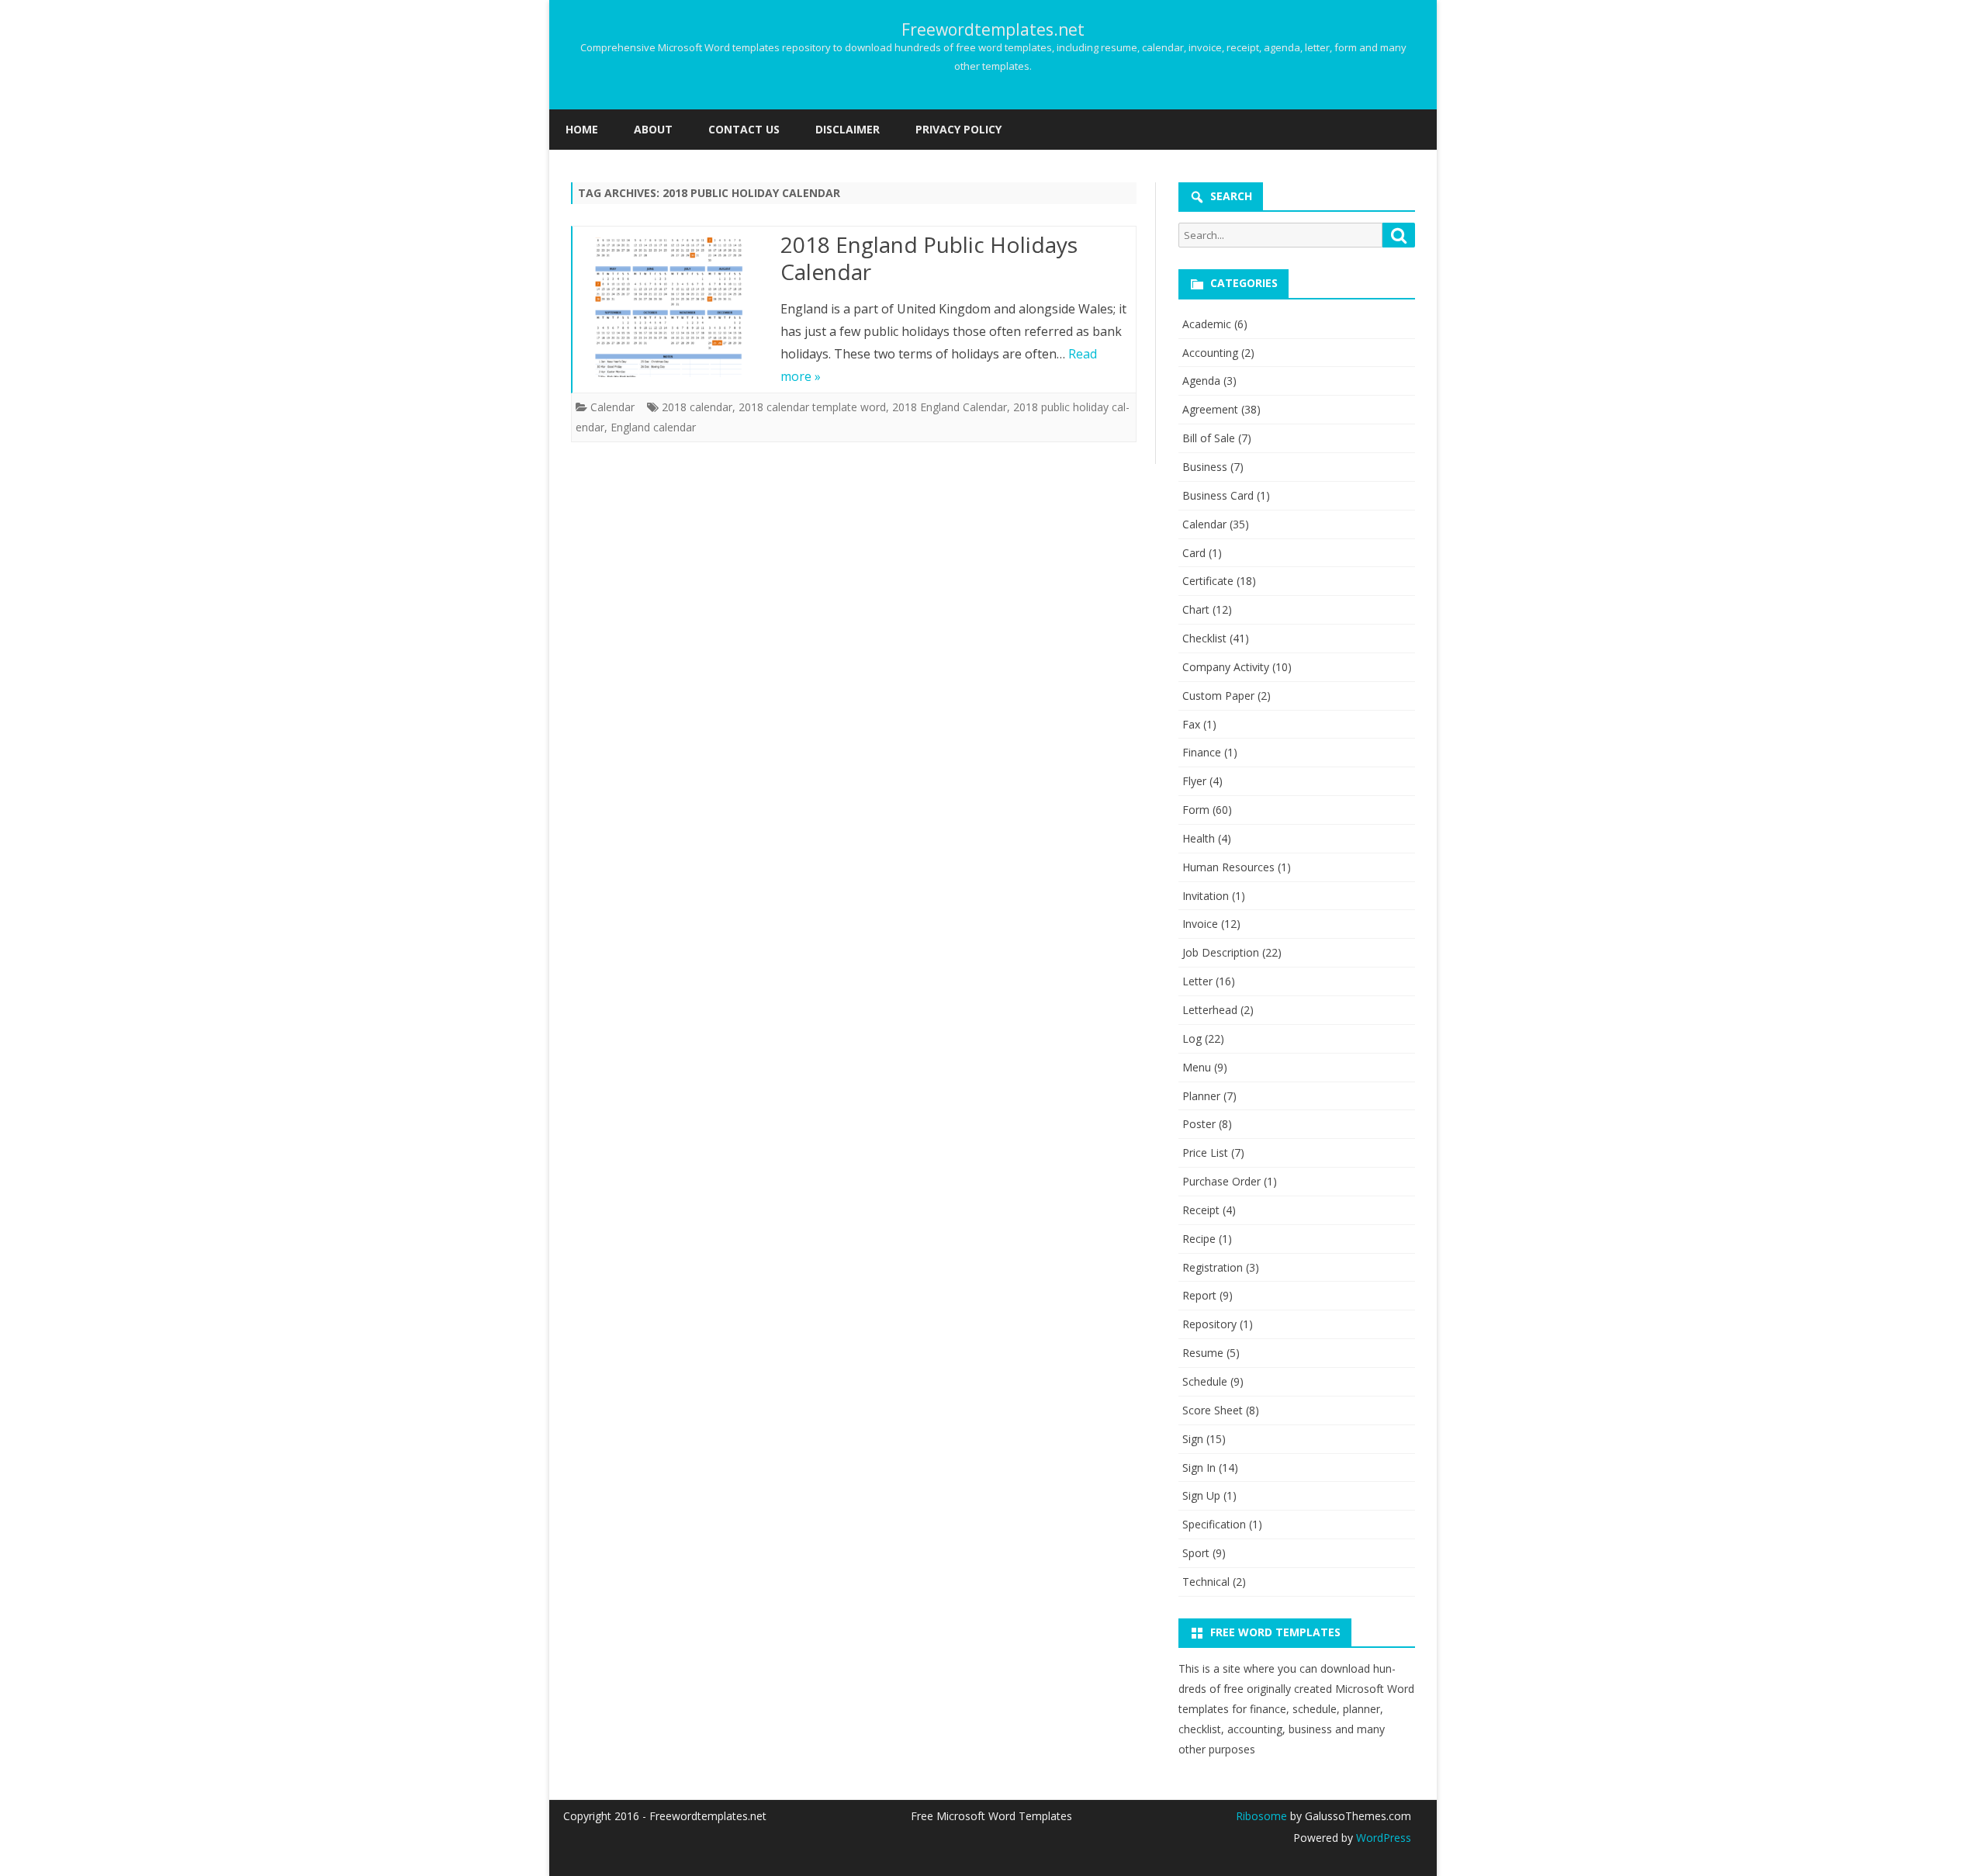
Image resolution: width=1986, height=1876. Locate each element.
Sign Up (1201, 1495)
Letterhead (1210, 1010)
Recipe (1199, 1239)
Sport (1196, 1553)
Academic (1207, 324)
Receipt (1201, 1210)
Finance (1202, 752)
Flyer (1194, 781)
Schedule (1205, 1381)
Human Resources (1228, 867)
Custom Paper (1218, 696)
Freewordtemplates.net (993, 30)
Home (582, 129)
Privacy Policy (958, 129)
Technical (1206, 1582)
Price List (1205, 1153)
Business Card (1218, 495)
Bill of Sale (1209, 438)
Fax (1191, 724)
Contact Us (744, 129)
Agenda (1201, 381)
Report (1199, 1295)
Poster (1199, 1124)
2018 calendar (697, 407)
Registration (1213, 1267)
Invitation (1206, 896)
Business (1205, 467)
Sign (1193, 1439)
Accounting (1210, 353)
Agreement (1210, 409)
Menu (1197, 1067)
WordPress (1382, 1838)
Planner (1201, 1096)
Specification (1214, 1524)
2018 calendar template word (812, 407)
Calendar (612, 407)
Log (1192, 1038)
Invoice (1200, 924)
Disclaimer (848, 129)
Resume (1203, 1353)
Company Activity (1226, 667)
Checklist (1204, 638)
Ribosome (1261, 1816)
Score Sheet (1213, 1410)
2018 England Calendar (950, 407)
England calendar (653, 427)
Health (1199, 838)
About (653, 129)
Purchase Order (1221, 1181)
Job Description (1221, 952)
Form (1196, 810)
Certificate (1208, 581)
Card (1194, 553)
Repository (1209, 1324)
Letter (1197, 981)
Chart (1196, 609)
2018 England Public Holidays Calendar (929, 258)
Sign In (1199, 1468)
